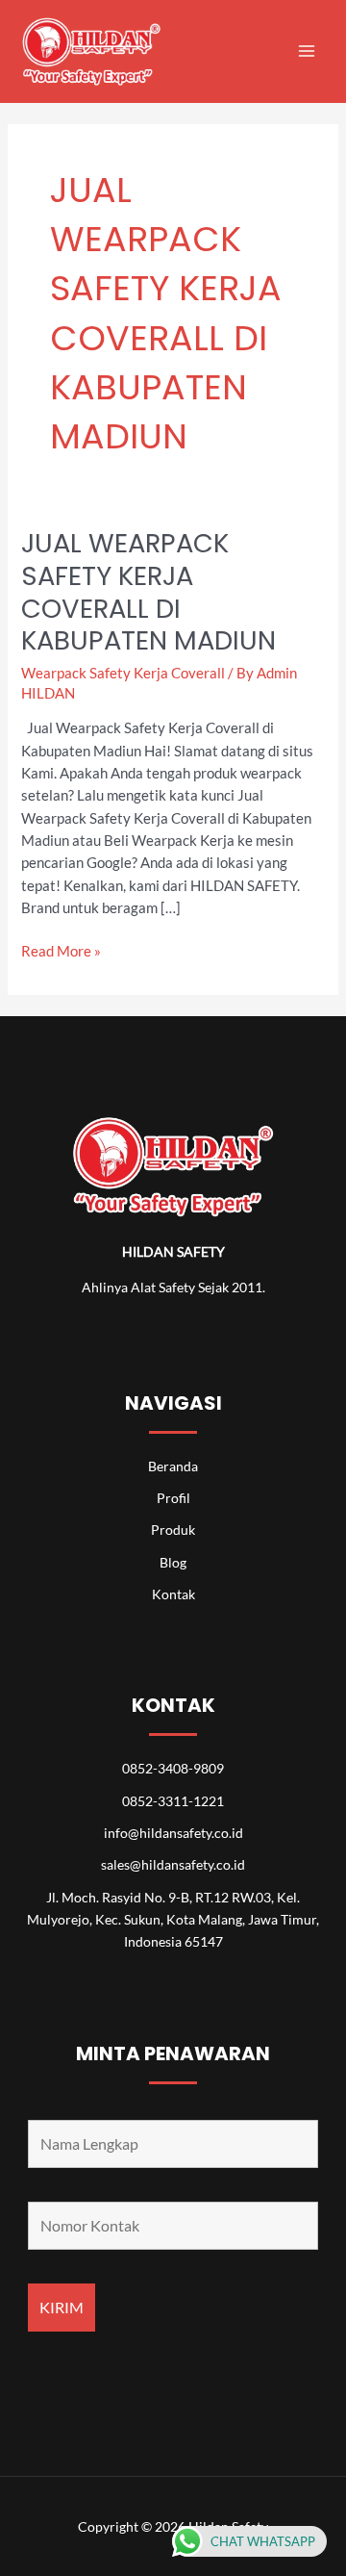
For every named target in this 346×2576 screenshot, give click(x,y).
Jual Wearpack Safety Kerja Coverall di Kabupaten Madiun (148, 592)
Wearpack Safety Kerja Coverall (123, 673)
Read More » (61, 950)
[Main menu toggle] (307, 51)
